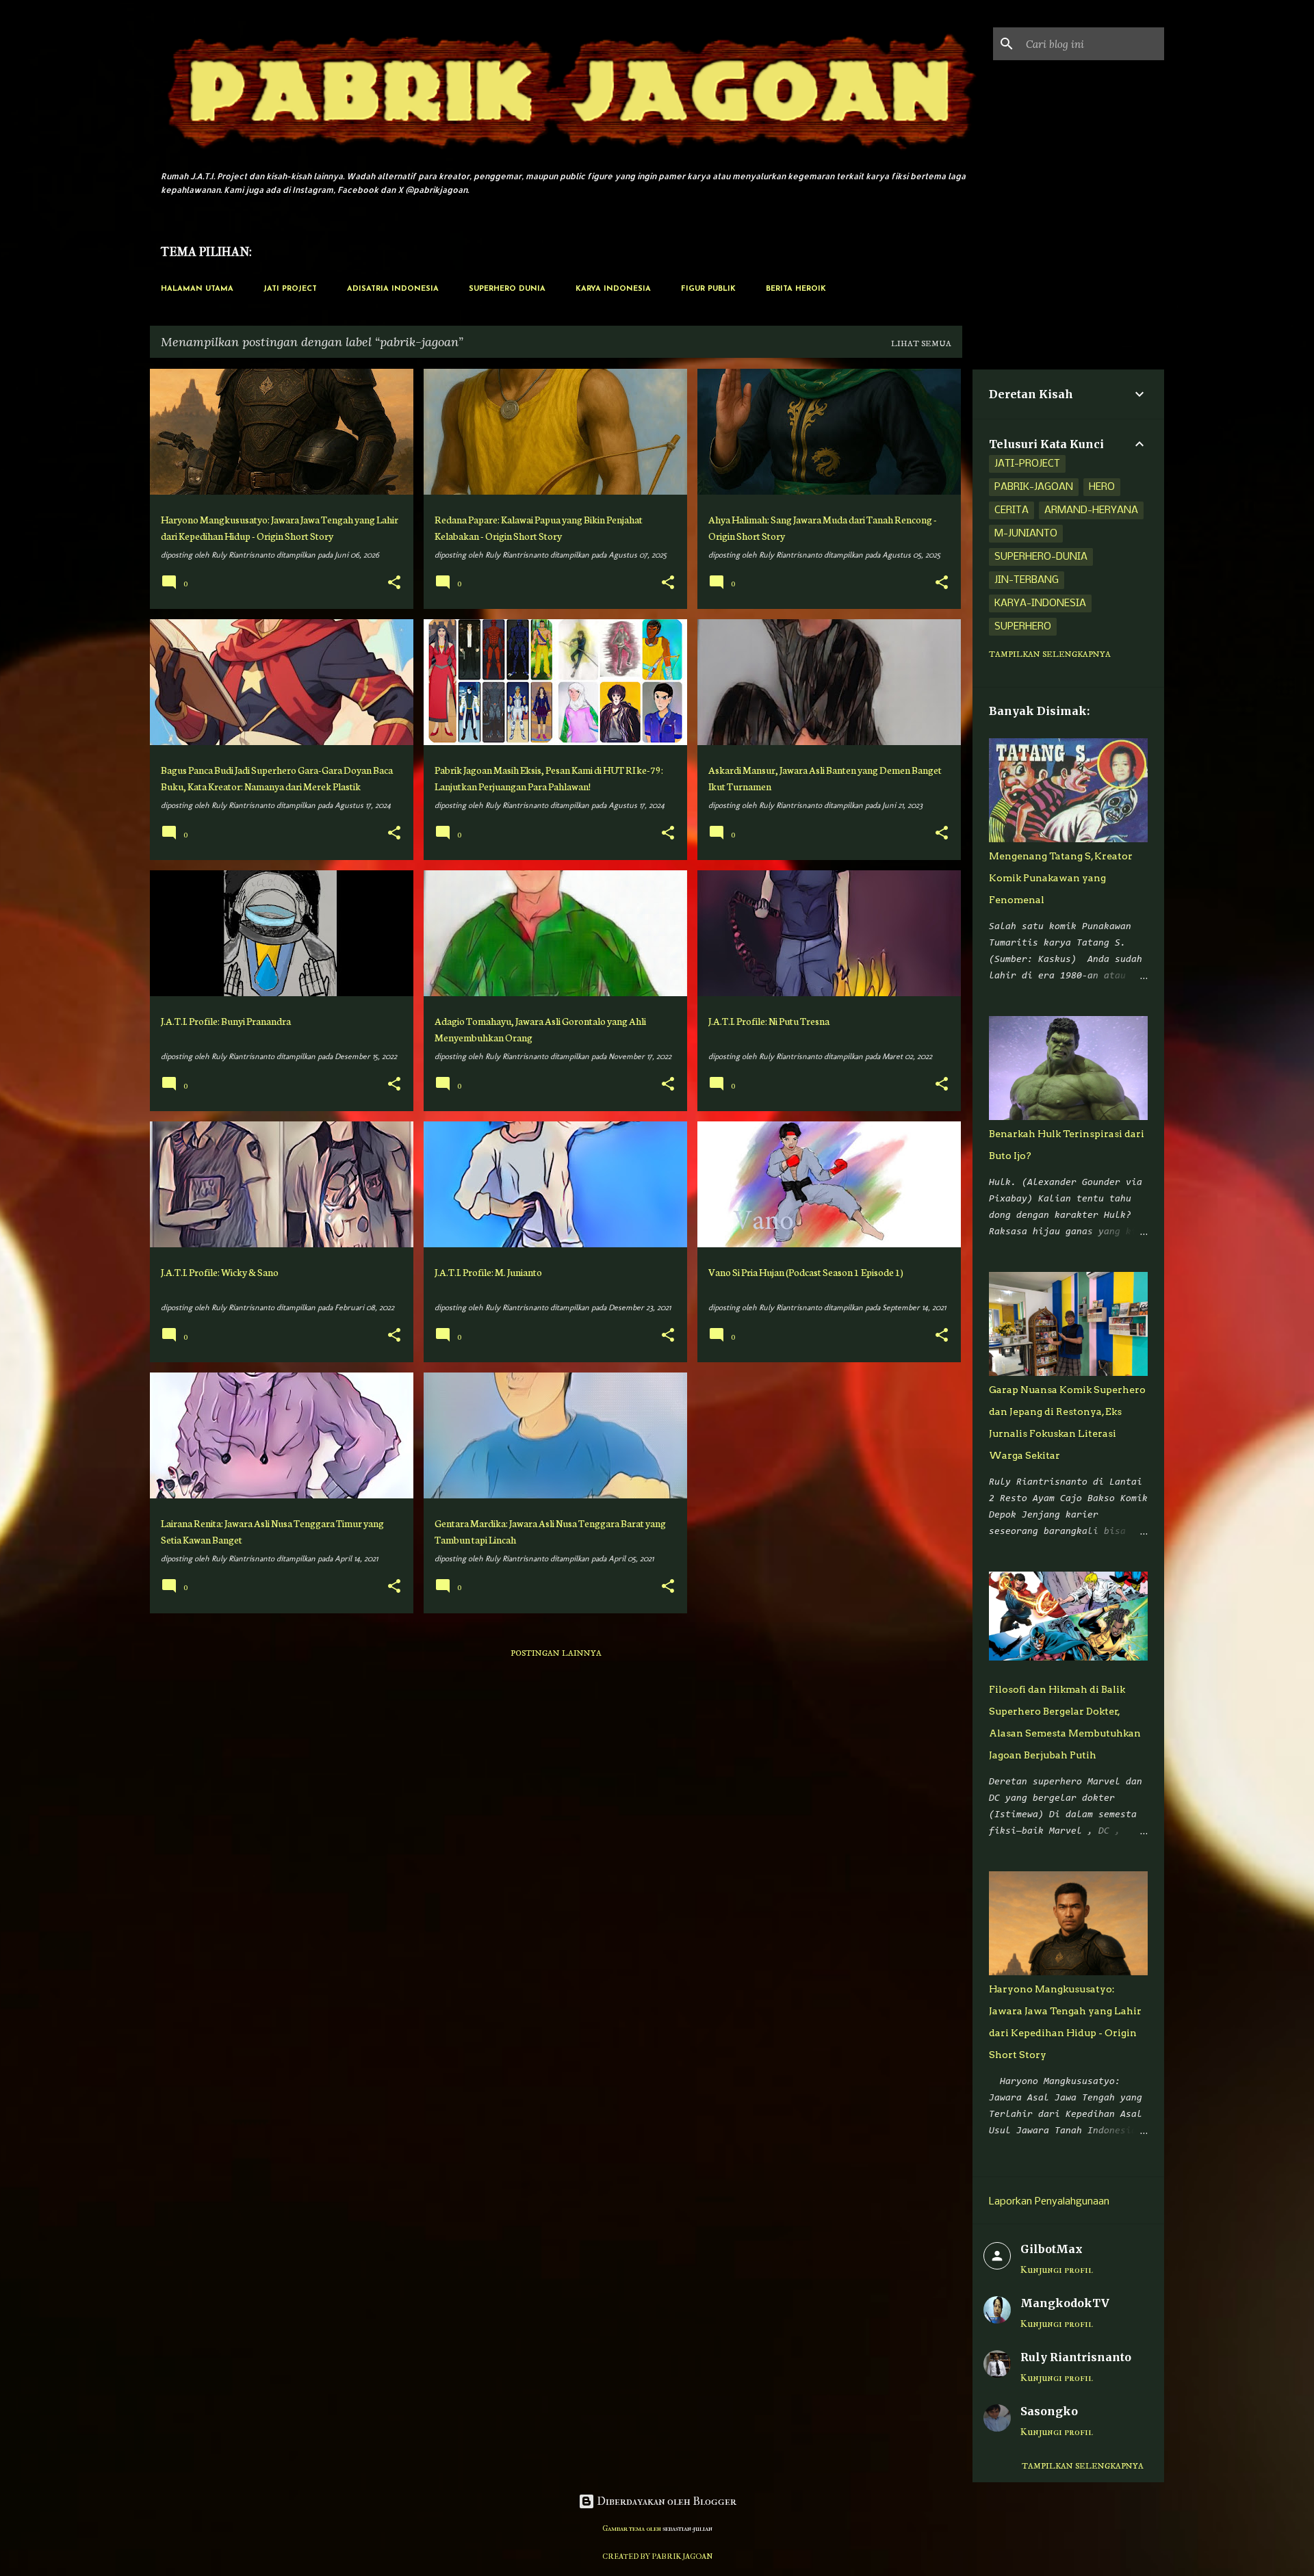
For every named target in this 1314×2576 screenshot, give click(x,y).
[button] (394, 584)
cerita (1012, 510)
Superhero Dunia (507, 289)
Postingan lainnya (556, 1653)
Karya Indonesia (613, 289)
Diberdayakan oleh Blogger (666, 2501)
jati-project (1027, 464)
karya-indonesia (1040, 603)
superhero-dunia (1041, 557)
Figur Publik (708, 289)
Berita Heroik (796, 289)
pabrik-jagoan (1034, 487)
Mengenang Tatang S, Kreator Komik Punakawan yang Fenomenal (1061, 878)
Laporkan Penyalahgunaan (1049, 2202)
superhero (1023, 627)
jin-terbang (1027, 580)
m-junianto (1026, 534)
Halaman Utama (197, 289)
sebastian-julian (687, 2528)
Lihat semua (921, 344)
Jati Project (290, 289)
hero (1102, 487)
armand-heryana (1091, 510)
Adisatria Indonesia (393, 289)
